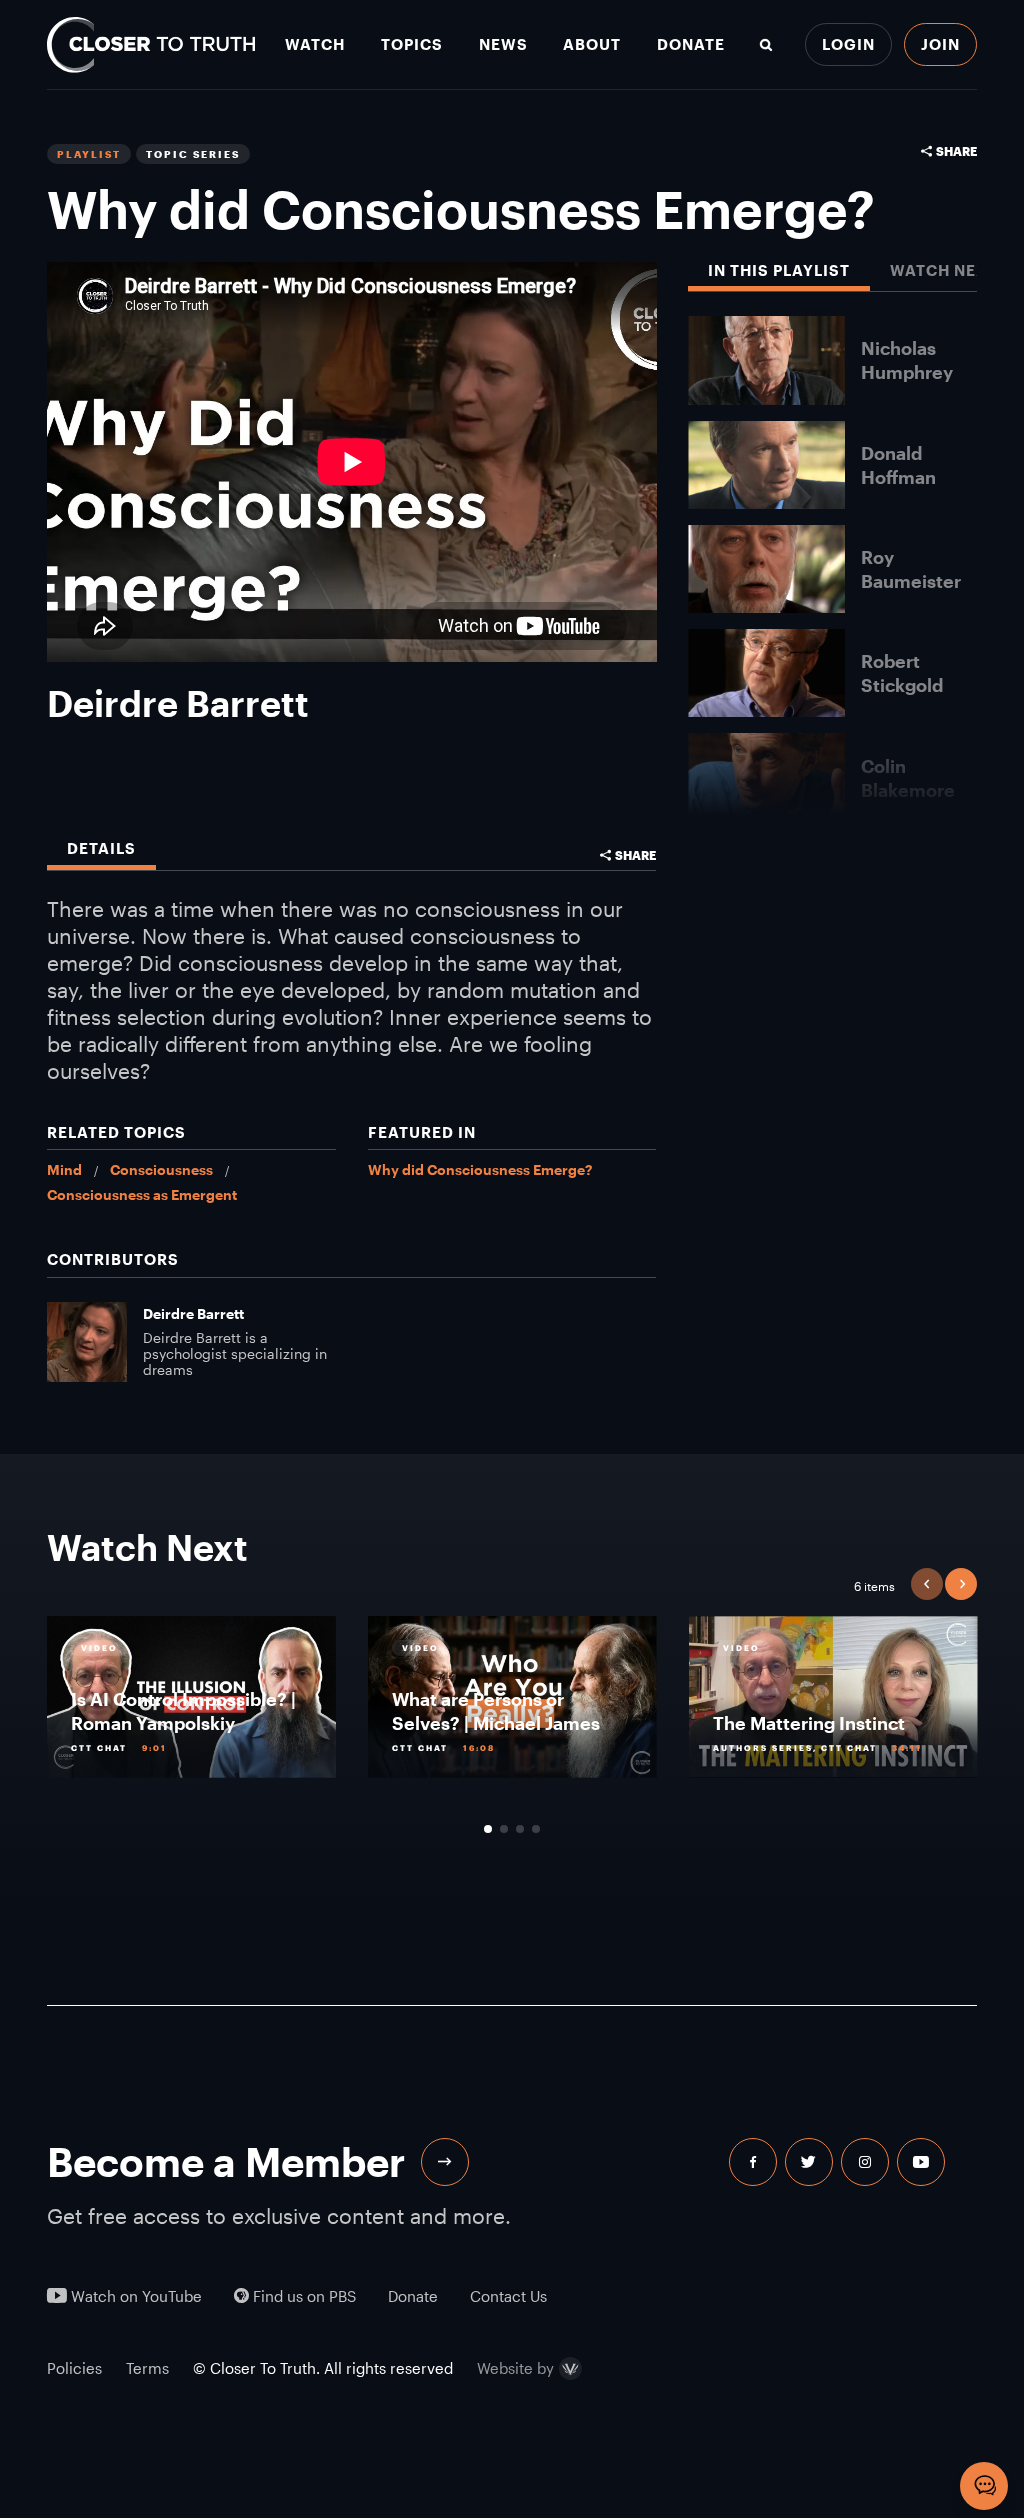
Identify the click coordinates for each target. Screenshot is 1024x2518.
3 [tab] (520, 1829)
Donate (691, 44)
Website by (515, 2369)
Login (848, 44)
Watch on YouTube (134, 2296)
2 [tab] (504, 1829)
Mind (64, 1169)
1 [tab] (488, 1829)
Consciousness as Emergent (142, 1194)
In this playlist (779, 270)
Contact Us (508, 2296)
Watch (315, 44)
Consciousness (161, 1169)
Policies (74, 2368)
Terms (147, 2368)
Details (101, 848)
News (503, 44)
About (592, 44)
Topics (412, 44)
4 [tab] (536, 1829)
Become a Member (226, 2161)
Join (940, 44)
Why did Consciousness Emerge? (480, 1169)
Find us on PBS (302, 2296)
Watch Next (944, 270)
